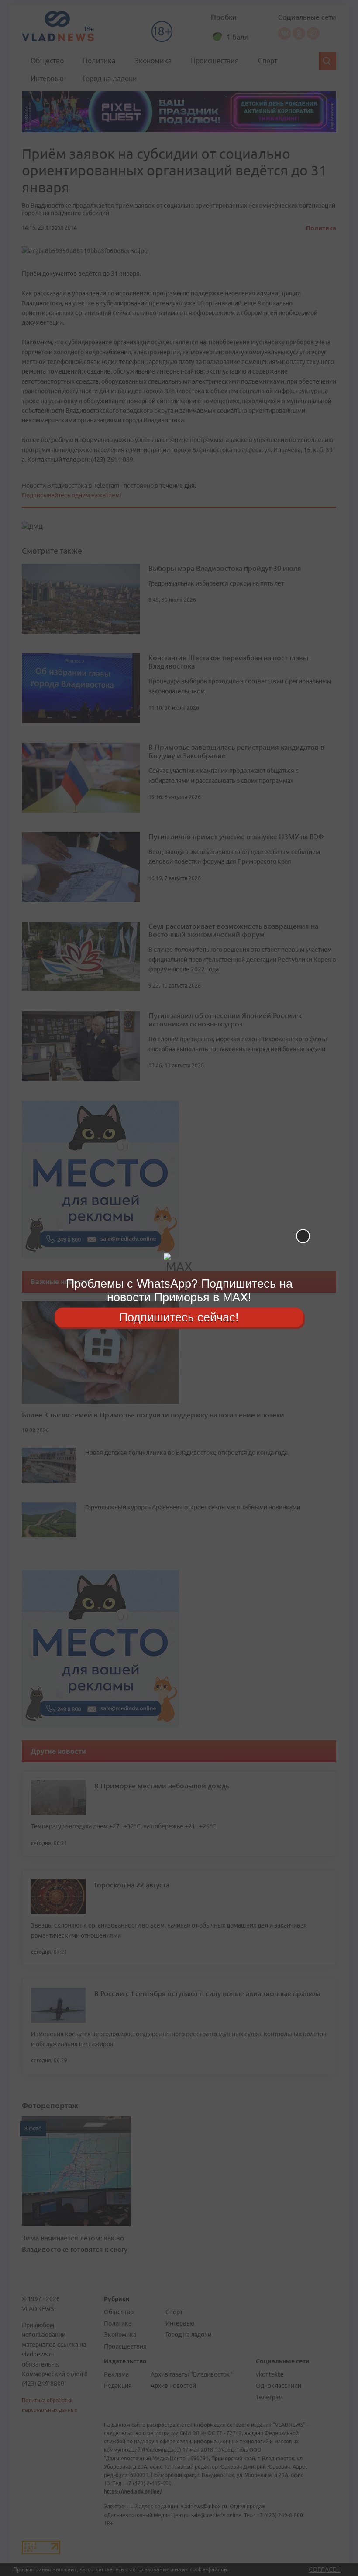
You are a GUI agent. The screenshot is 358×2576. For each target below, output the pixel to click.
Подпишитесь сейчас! (179, 1317)
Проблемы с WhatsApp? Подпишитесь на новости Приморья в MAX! (179, 1291)
